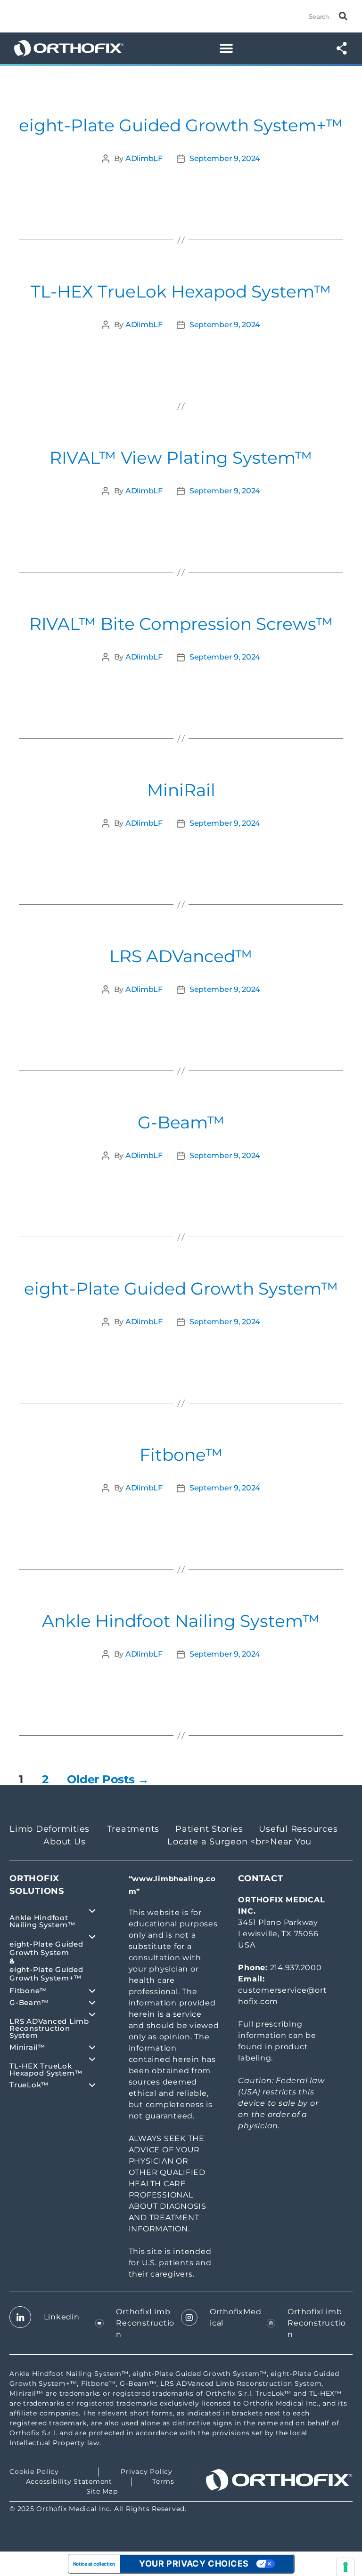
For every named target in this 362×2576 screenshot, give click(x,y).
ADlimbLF (144, 158)
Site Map (102, 2491)
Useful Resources (298, 1829)
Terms (163, 2481)
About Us (64, 1842)
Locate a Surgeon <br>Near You (239, 1842)
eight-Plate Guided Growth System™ (181, 1288)
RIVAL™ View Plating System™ (181, 458)
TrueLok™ (29, 2085)
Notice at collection (94, 2564)
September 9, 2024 (225, 158)
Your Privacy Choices (194, 2564)
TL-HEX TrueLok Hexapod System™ (181, 291)
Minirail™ (27, 2047)
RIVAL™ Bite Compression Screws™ (181, 624)
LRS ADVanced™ (181, 956)
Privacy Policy (147, 2471)
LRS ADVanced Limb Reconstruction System (49, 2028)
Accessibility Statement (69, 2481)
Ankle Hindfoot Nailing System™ (181, 1621)
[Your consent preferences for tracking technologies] (346, 2567)
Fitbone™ (181, 1455)
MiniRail (181, 790)
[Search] (341, 16)
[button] (226, 48)
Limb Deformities (49, 1829)
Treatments (133, 1829)
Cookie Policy (34, 2471)
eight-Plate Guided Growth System (46, 1948)
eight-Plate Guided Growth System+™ (181, 125)
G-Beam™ (181, 1122)
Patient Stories (209, 1829)
